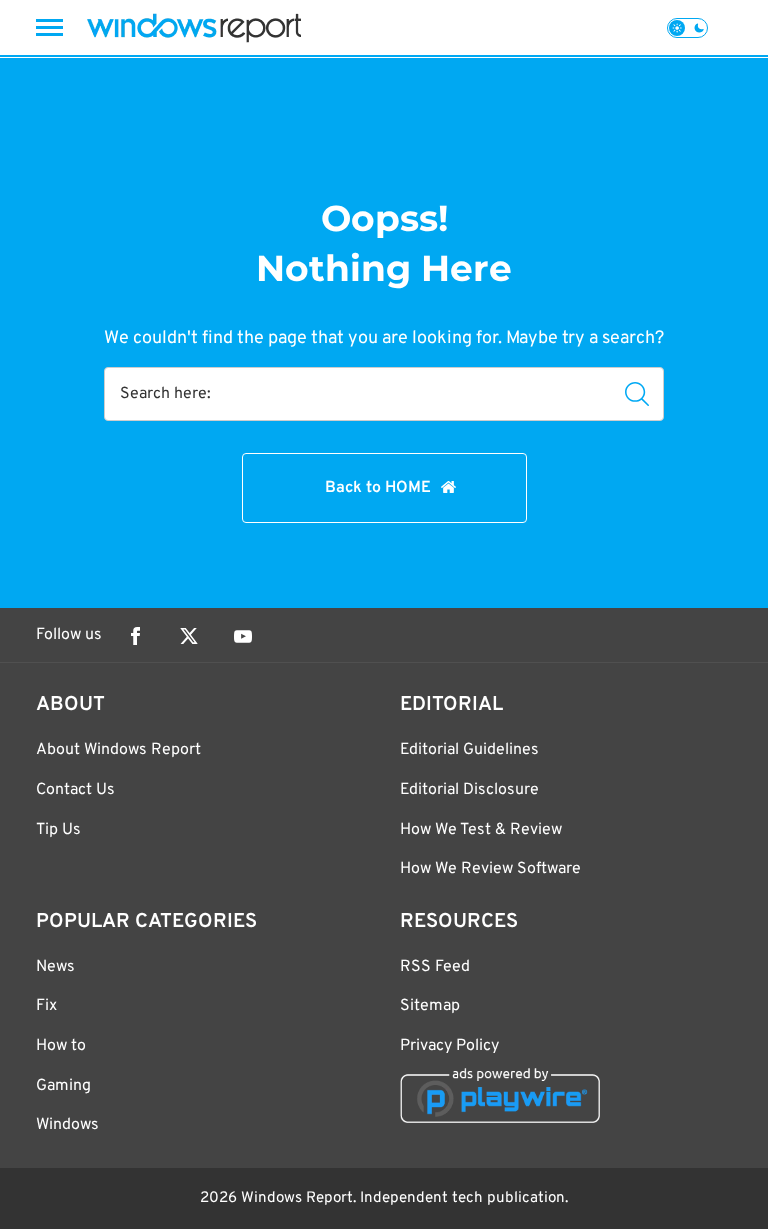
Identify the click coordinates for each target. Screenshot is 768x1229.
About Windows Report (118, 750)
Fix (46, 1006)
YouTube (243, 636)
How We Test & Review (481, 830)
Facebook (135, 636)
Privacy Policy (449, 1046)
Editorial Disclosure (469, 790)
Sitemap (430, 1006)
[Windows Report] (194, 27)
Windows (67, 1125)
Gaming (63, 1086)
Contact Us (75, 790)
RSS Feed (435, 967)
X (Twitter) (189, 636)
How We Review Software (490, 869)
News (55, 967)
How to (61, 1046)
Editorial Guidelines (469, 750)
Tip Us (58, 830)
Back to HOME (378, 488)
